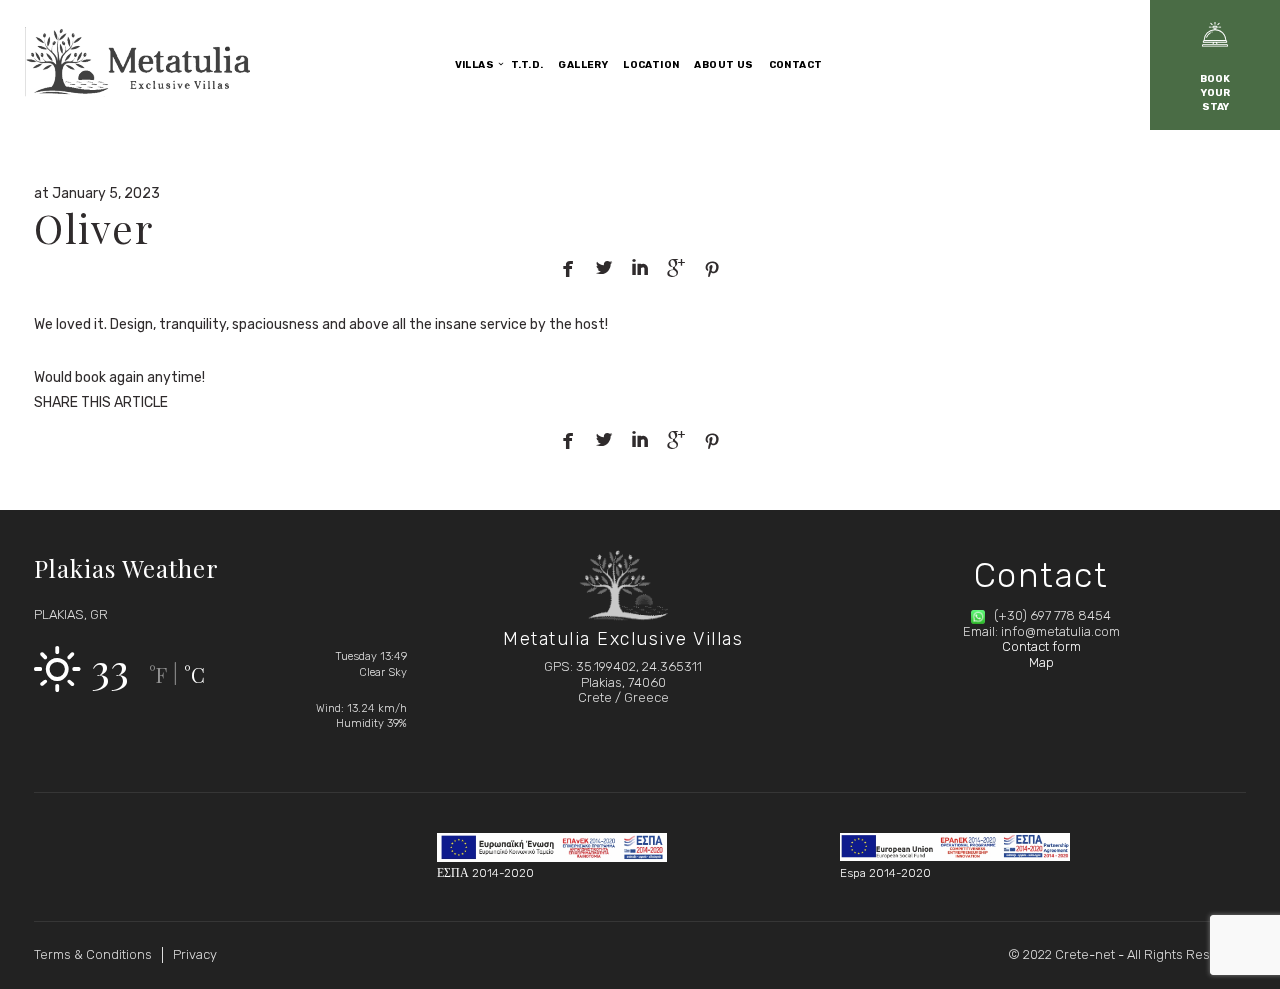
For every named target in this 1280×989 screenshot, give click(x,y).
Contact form (1041, 646)
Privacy (195, 954)
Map (1041, 662)
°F (158, 674)
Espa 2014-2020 (885, 873)
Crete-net (1085, 954)
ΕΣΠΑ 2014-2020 (485, 873)
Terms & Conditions (93, 954)
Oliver (93, 227)
